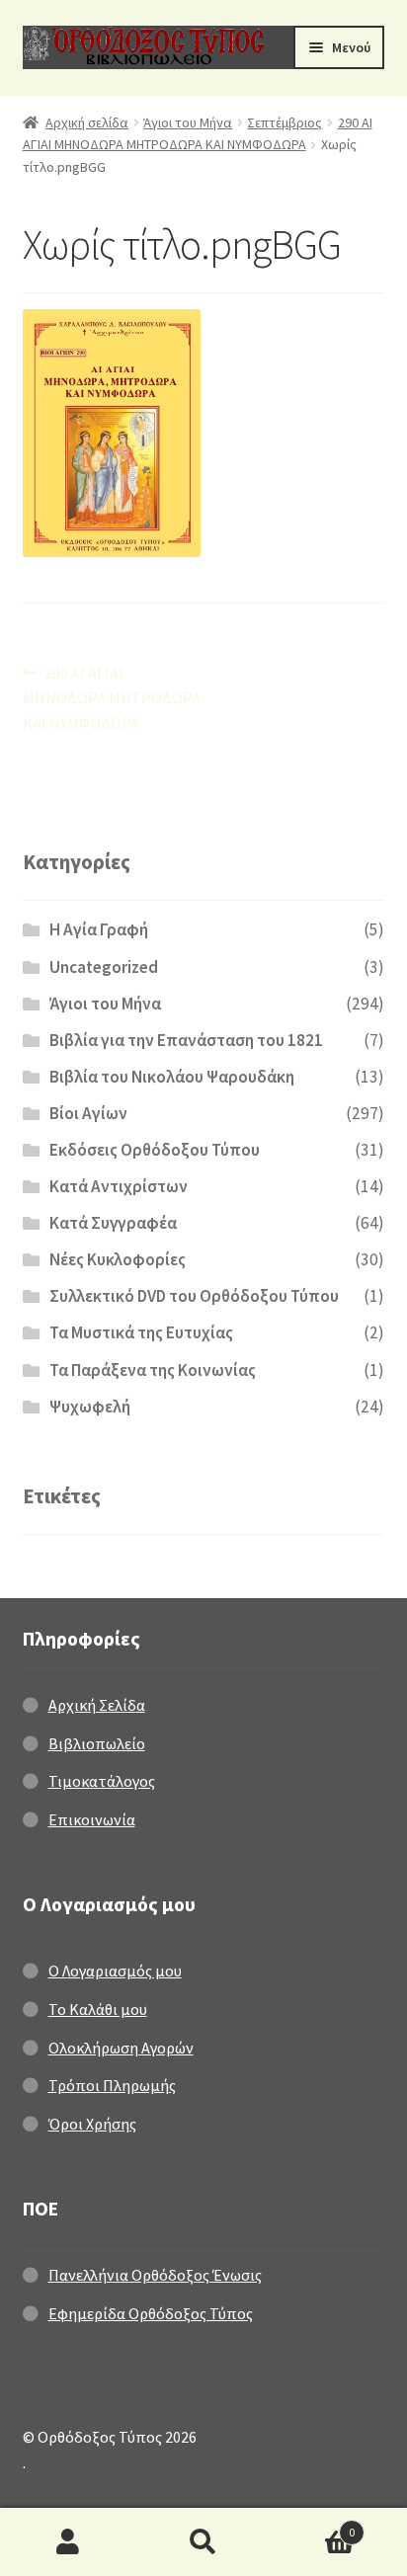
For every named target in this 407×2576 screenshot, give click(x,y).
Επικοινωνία (92, 1819)
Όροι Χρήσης (92, 2124)
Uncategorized (104, 967)
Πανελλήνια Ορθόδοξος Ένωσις (155, 2275)
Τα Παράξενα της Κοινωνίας (153, 1370)
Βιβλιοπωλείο (97, 1743)
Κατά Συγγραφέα (113, 1223)
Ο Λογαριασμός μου (115, 1971)
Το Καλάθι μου (98, 2009)
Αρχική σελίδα (87, 122)
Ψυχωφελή (90, 1407)
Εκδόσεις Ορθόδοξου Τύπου (155, 1150)
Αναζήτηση (203, 2542)
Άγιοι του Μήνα (188, 122)
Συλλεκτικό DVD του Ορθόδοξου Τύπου (194, 1296)
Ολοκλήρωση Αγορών (121, 2048)
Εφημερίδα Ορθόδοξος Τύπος (151, 2313)
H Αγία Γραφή (99, 929)
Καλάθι (314, 2525)
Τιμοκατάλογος (102, 1781)
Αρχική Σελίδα (97, 1705)
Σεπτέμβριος (285, 122)
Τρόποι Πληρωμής (112, 2085)
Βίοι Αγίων (88, 1113)
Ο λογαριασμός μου (68, 2542)
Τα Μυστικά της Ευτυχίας (141, 1332)
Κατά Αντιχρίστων (119, 1186)
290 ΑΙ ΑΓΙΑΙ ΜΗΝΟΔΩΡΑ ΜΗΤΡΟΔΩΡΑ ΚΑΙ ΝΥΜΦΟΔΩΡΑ (112, 698)
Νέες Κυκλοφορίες (118, 1259)
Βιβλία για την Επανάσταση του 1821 (186, 1040)
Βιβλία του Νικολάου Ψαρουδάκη (172, 1077)
